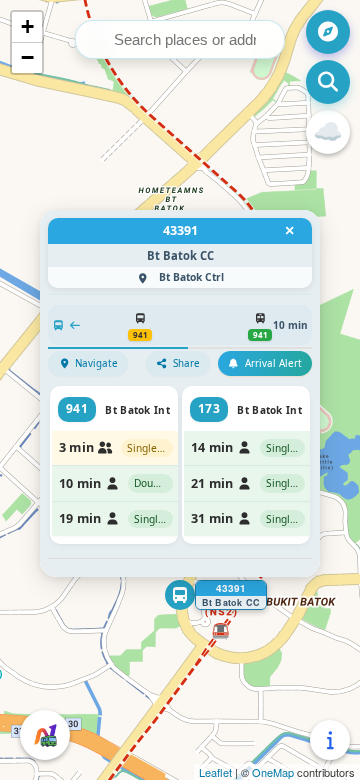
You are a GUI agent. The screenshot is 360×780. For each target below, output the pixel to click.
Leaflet (215, 772)
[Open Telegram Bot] (45, 735)
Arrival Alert (273, 363)
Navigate (96, 363)
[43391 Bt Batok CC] (180, 595)
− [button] (27, 57)
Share (186, 363)
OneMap (273, 772)
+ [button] (27, 26)
